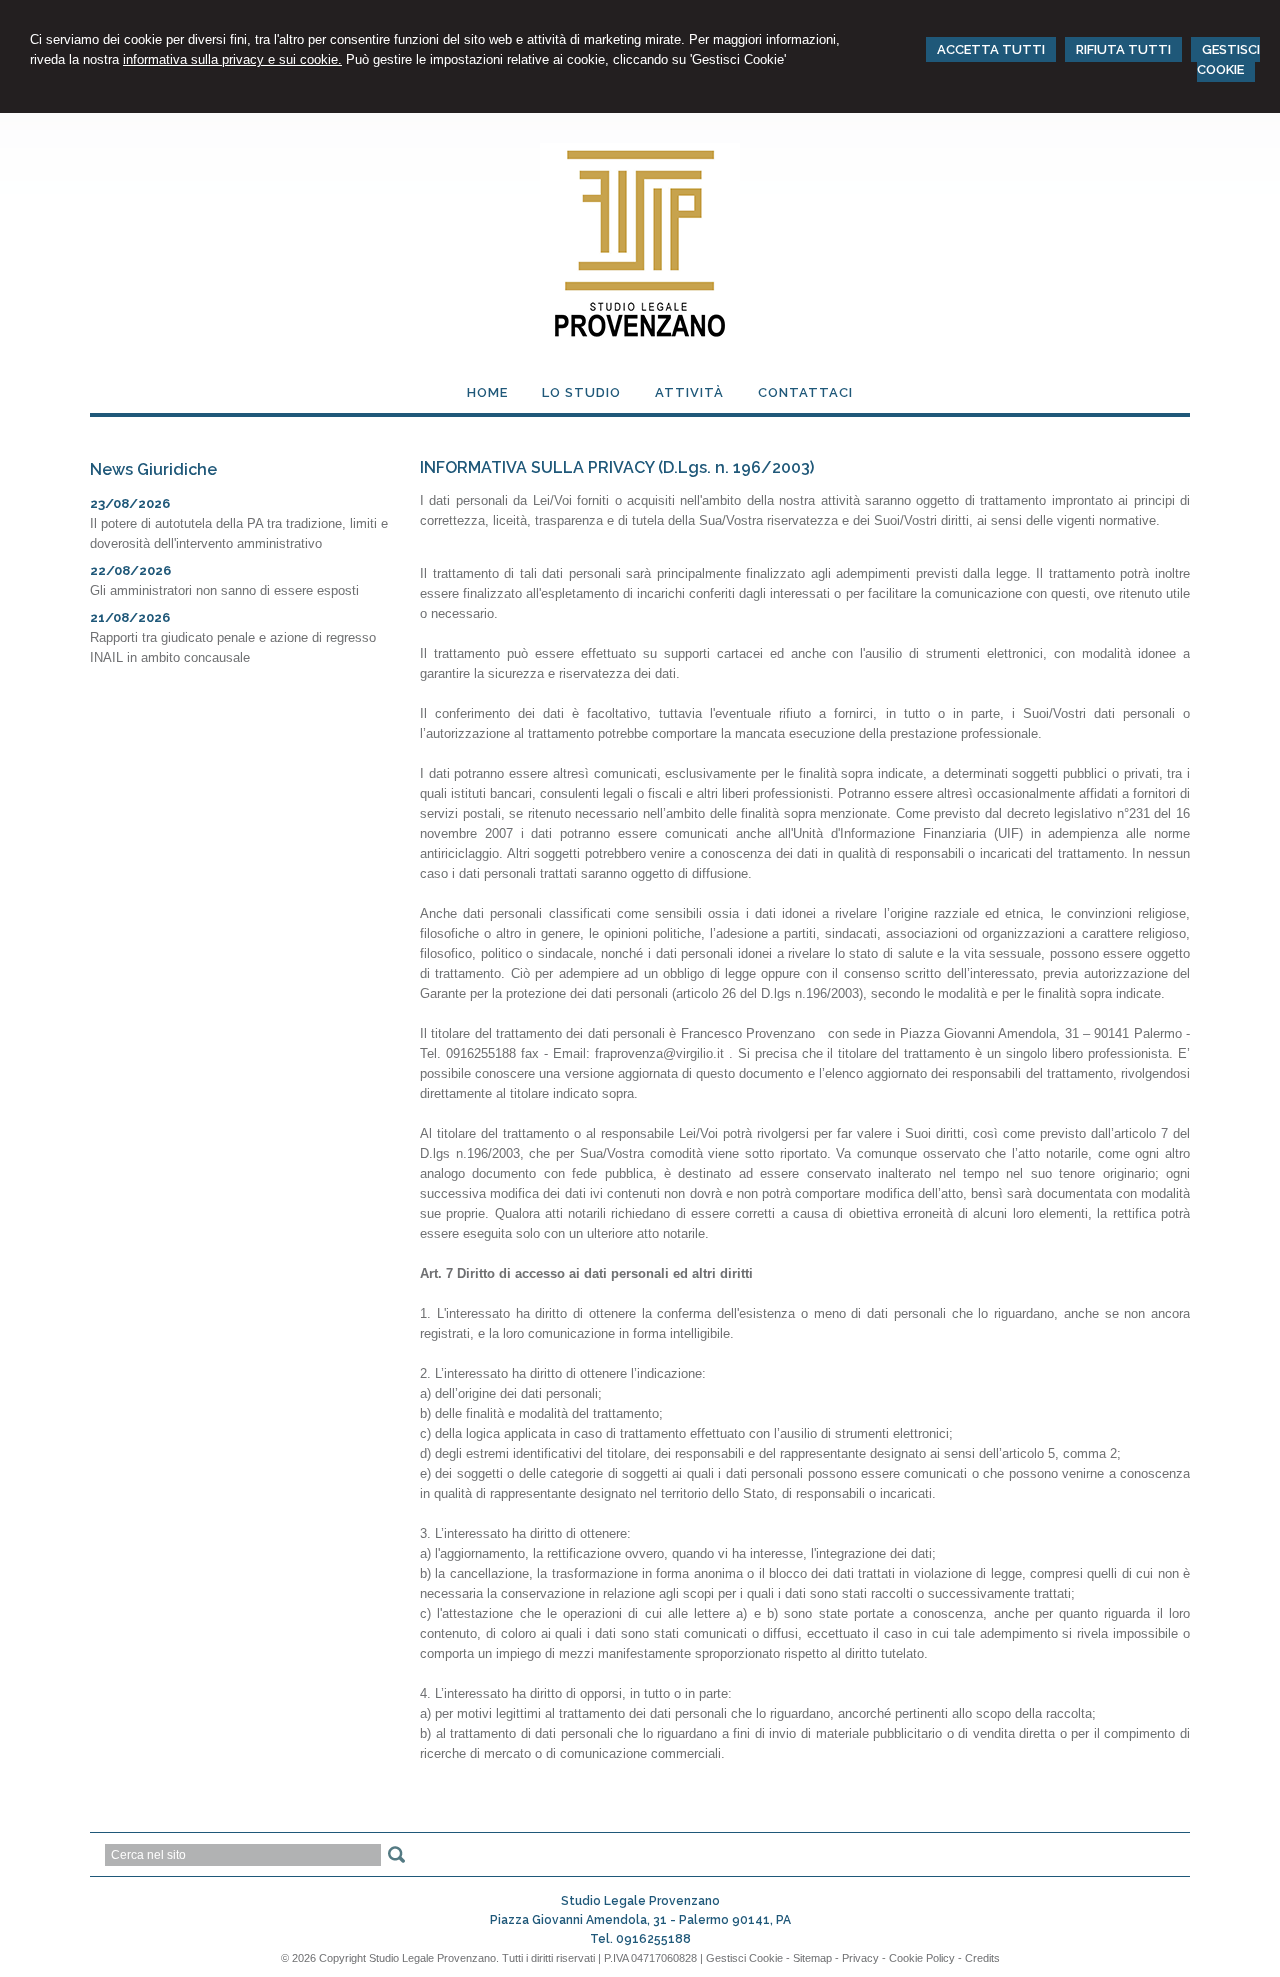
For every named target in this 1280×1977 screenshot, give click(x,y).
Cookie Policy (922, 1958)
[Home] (640, 338)
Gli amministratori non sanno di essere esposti (224, 590)
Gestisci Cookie (744, 1958)
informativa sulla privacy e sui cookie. (232, 59)
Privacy (860, 1958)
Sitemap (812, 1958)
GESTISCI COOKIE (1228, 59)
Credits (982, 1958)
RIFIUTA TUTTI (1123, 49)
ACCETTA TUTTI (991, 49)
